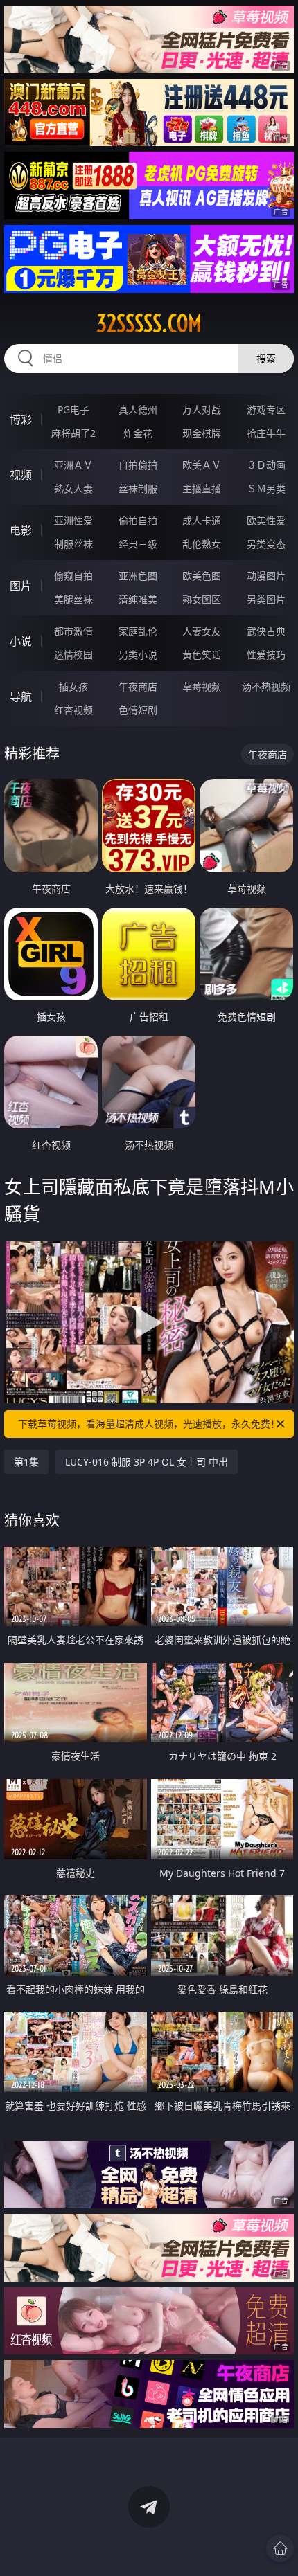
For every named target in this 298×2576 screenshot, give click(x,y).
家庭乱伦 (138, 631)
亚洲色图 (138, 576)
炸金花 (138, 433)
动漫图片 (266, 576)
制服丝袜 (73, 544)
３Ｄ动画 (266, 465)
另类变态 (266, 544)
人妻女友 (202, 631)
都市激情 (73, 631)
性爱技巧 (266, 655)
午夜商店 (138, 686)
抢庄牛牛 (266, 433)
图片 (21, 586)
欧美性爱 (266, 520)
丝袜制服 (138, 488)
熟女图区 (202, 599)
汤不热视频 (266, 686)
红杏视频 (73, 710)
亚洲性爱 (73, 520)
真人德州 (138, 409)
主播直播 (202, 488)
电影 (21, 530)
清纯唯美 (138, 599)
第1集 (26, 1462)
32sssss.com (149, 323)
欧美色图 (202, 576)
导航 (21, 696)
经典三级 (138, 544)
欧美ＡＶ (202, 465)
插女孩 (73, 686)
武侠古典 (266, 631)
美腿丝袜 (73, 599)
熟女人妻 (73, 488)
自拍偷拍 (138, 465)
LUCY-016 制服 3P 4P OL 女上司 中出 (147, 1462)
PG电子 (73, 409)
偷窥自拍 (73, 576)
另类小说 (138, 655)
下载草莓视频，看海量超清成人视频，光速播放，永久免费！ (149, 1424)
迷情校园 (73, 655)
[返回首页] (280, 2548)
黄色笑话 (202, 655)
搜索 (266, 358)
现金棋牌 (202, 433)
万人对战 (202, 409)
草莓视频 (202, 686)
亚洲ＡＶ (73, 465)
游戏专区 (266, 409)
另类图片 (266, 599)
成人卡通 (202, 520)
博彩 (21, 420)
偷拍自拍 (138, 520)
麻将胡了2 (73, 433)
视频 (21, 475)
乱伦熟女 (202, 544)
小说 (21, 641)
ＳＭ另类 (266, 488)
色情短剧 (138, 710)
